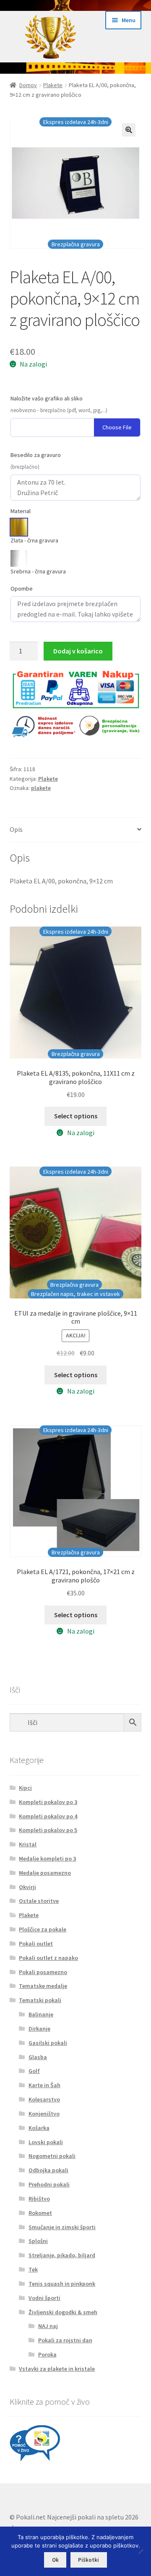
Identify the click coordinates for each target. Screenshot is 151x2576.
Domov (28, 85)
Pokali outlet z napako (48, 1958)
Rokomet (40, 2213)
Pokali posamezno (43, 1972)
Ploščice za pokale (43, 1929)
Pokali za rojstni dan (65, 2340)
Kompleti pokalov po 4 (48, 1816)
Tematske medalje (43, 1986)
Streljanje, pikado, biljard (62, 2255)
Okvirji (27, 1887)
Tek (33, 2269)
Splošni (38, 2241)
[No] (141, 2551)
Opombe (22, 589)
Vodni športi (44, 2298)
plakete (41, 788)
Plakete (53, 85)
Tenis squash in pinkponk (62, 2284)
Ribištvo (39, 2199)
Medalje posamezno (45, 1873)
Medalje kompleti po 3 (47, 1858)
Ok (55, 2560)
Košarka (39, 2128)
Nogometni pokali (52, 2156)
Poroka (47, 2354)
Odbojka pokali (48, 2170)
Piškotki (89, 2560)
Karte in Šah (44, 2085)
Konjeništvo (44, 2114)
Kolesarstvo (44, 2099)
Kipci (25, 1788)
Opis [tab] (16, 829)
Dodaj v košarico (78, 651)
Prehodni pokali (49, 2184)
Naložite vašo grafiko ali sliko (47, 398)
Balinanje (41, 2014)
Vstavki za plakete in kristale (57, 2369)
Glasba (38, 2057)
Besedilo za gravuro (36, 455)
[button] (129, 130)
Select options (76, 1116)
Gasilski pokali (48, 2043)
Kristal (28, 1844)
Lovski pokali (46, 2142)
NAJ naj (48, 2326)
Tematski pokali (40, 2000)
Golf (34, 2071)
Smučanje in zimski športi (62, 2227)
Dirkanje (39, 2029)
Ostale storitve (39, 1901)
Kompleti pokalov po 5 (48, 1830)
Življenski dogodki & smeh (63, 2312)
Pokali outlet (36, 1944)
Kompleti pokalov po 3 (48, 1802)
